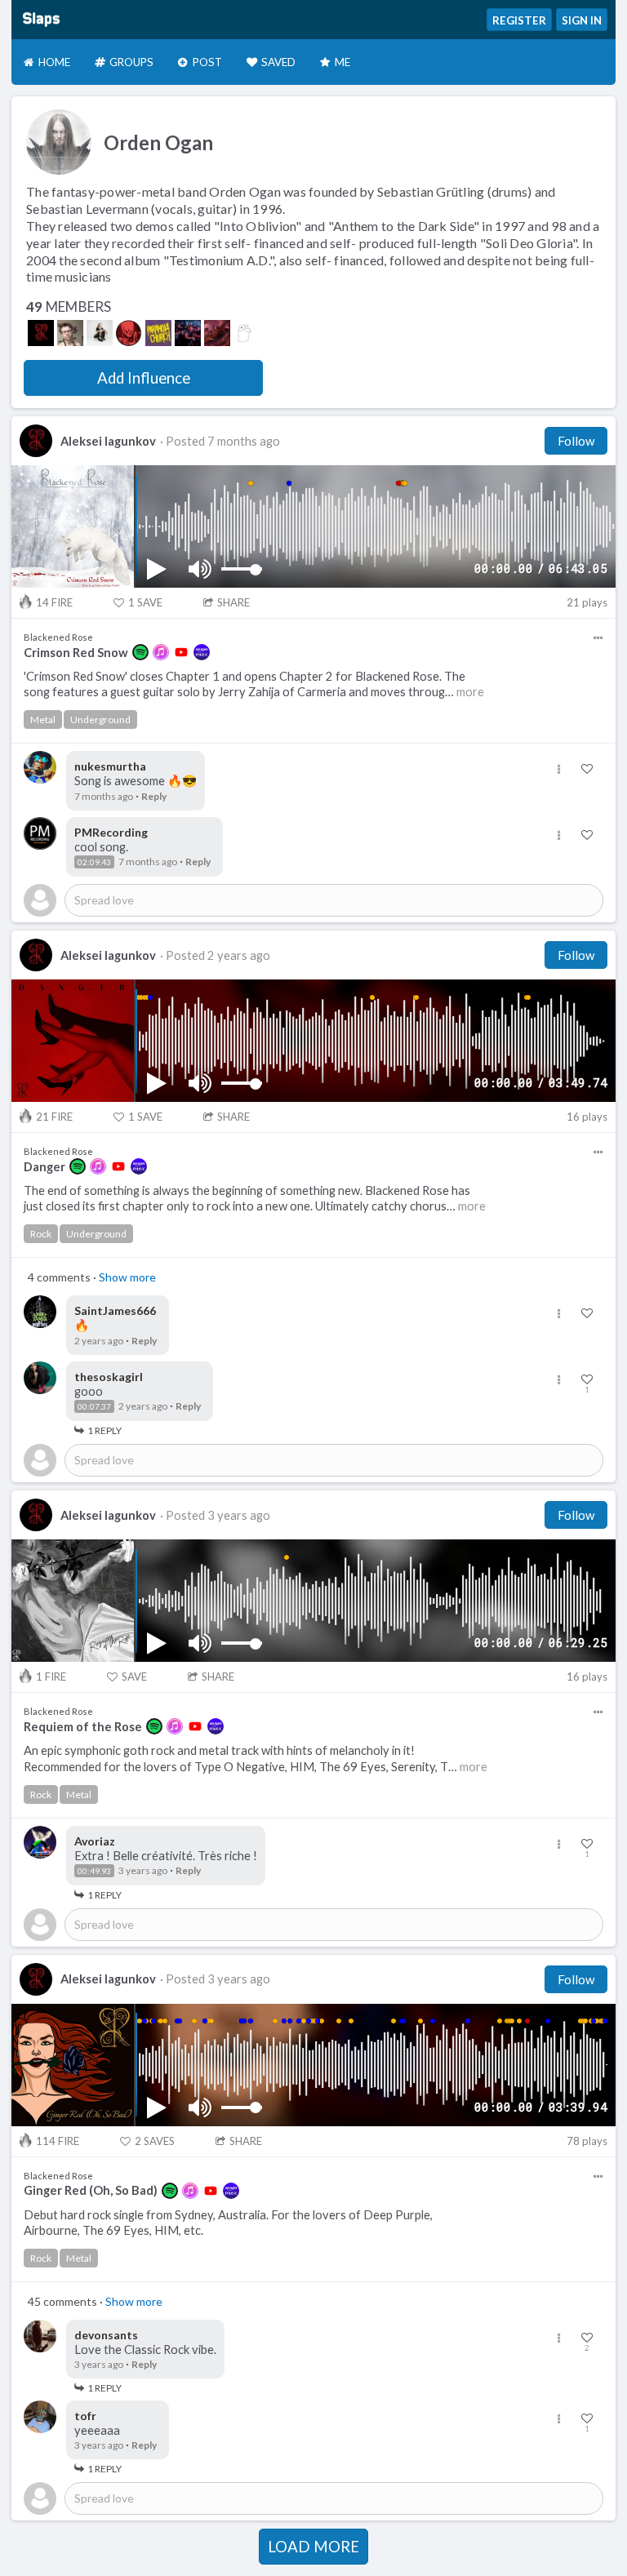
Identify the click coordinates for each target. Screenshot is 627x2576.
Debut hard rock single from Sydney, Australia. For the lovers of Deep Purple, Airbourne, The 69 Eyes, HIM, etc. (228, 2223)
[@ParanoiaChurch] (158, 333)
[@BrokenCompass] (129, 333)
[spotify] (140, 652)
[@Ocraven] (188, 333)
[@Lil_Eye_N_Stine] (70, 333)
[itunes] (161, 652)
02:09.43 (94, 862)
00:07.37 (94, 1406)
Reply (154, 796)
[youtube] (181, 652)
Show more (127, 1277)
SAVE (145, 602)
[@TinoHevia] (100, 333)
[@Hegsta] (247, 333)
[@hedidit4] (217, 333)
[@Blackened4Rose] (41, 333)
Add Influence (144, 378)
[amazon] (202, 652)
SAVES (155, 2141)
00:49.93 (94, 1871)
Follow (576, 441)
